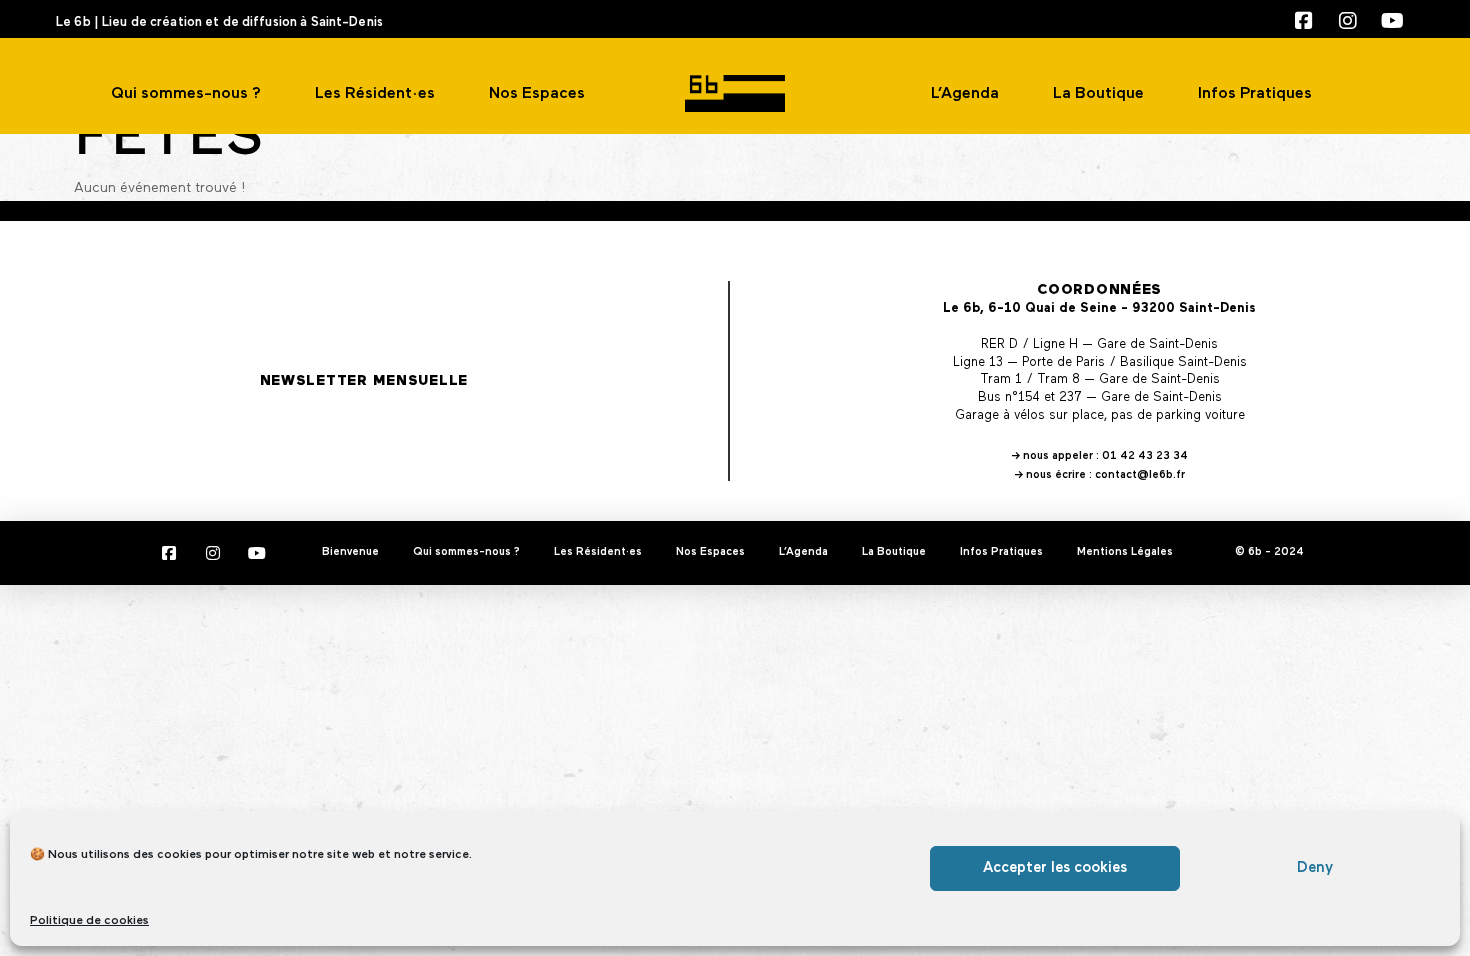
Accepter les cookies (1055, 867)
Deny (1315, 867)
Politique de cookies (89, 921)
